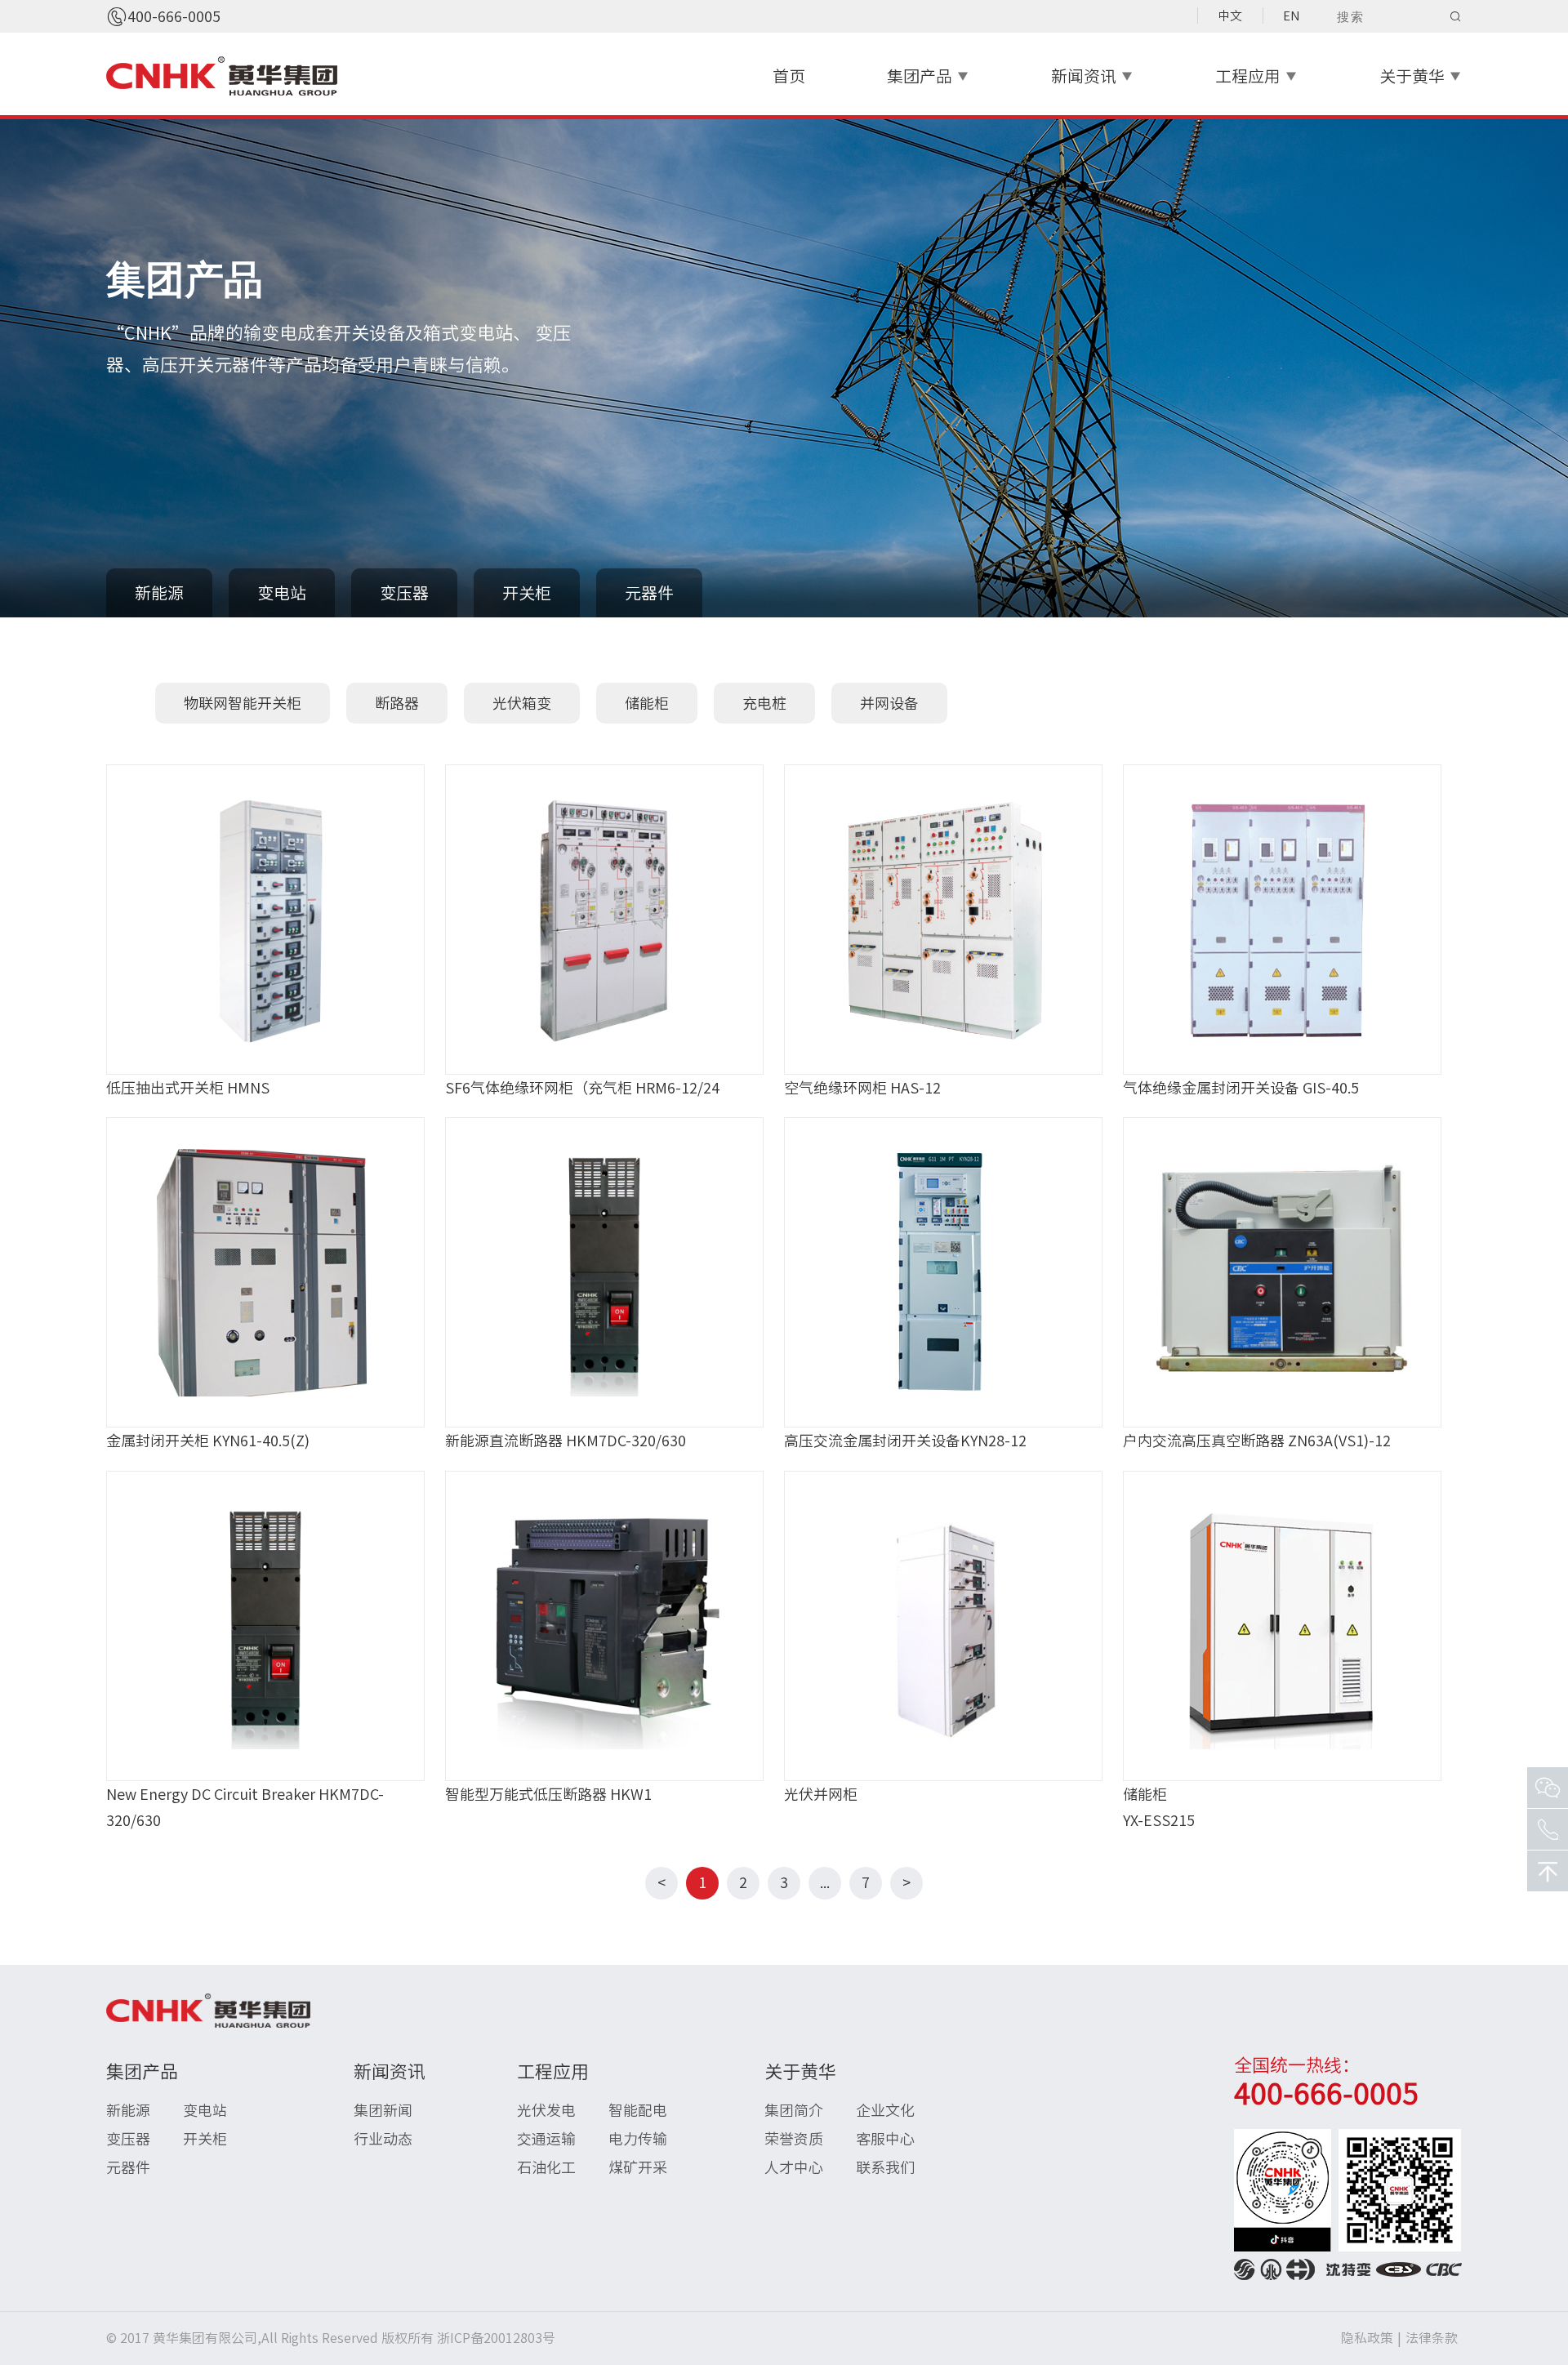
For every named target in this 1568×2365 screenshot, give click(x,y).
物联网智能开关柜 (243, 703)
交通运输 (546, 2139)
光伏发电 (546, 2110)
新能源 (159, 593)
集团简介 (794, 2110)
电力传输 (638, 2139)
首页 (789, 76)
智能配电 (638, 2110)
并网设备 (889, 703)
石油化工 (546, 2167)
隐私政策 (1367, 2338)
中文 (1230, 16)
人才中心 (794, 2167)
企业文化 (885, 2110)
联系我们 (885, 2167)
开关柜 (527, 593)
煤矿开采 (638, 2167)
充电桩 (764, 703)
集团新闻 (383, 2110)
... (825, 1882)
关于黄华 (1421, 76)
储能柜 (647, 703)
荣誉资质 (794, 2139)
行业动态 (383, 2139)
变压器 (404, 593)
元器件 (649, 593)
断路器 (397, 703)
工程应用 (1256, 76)
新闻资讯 (1092, 76)
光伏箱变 (522, 703)
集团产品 (928, 76)
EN (1292, 16)
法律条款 (1432, 2338)
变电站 (282, 593)
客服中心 (885, 2139)
